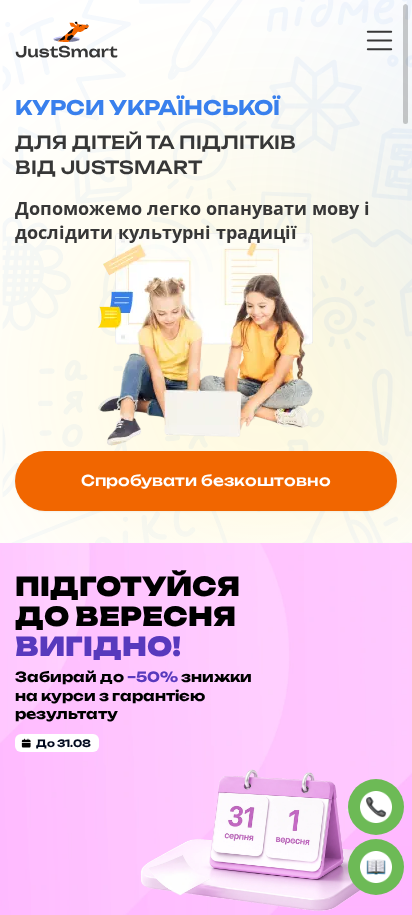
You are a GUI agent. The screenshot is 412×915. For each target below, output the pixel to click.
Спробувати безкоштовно (206, 480)
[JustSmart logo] (66, 39)
